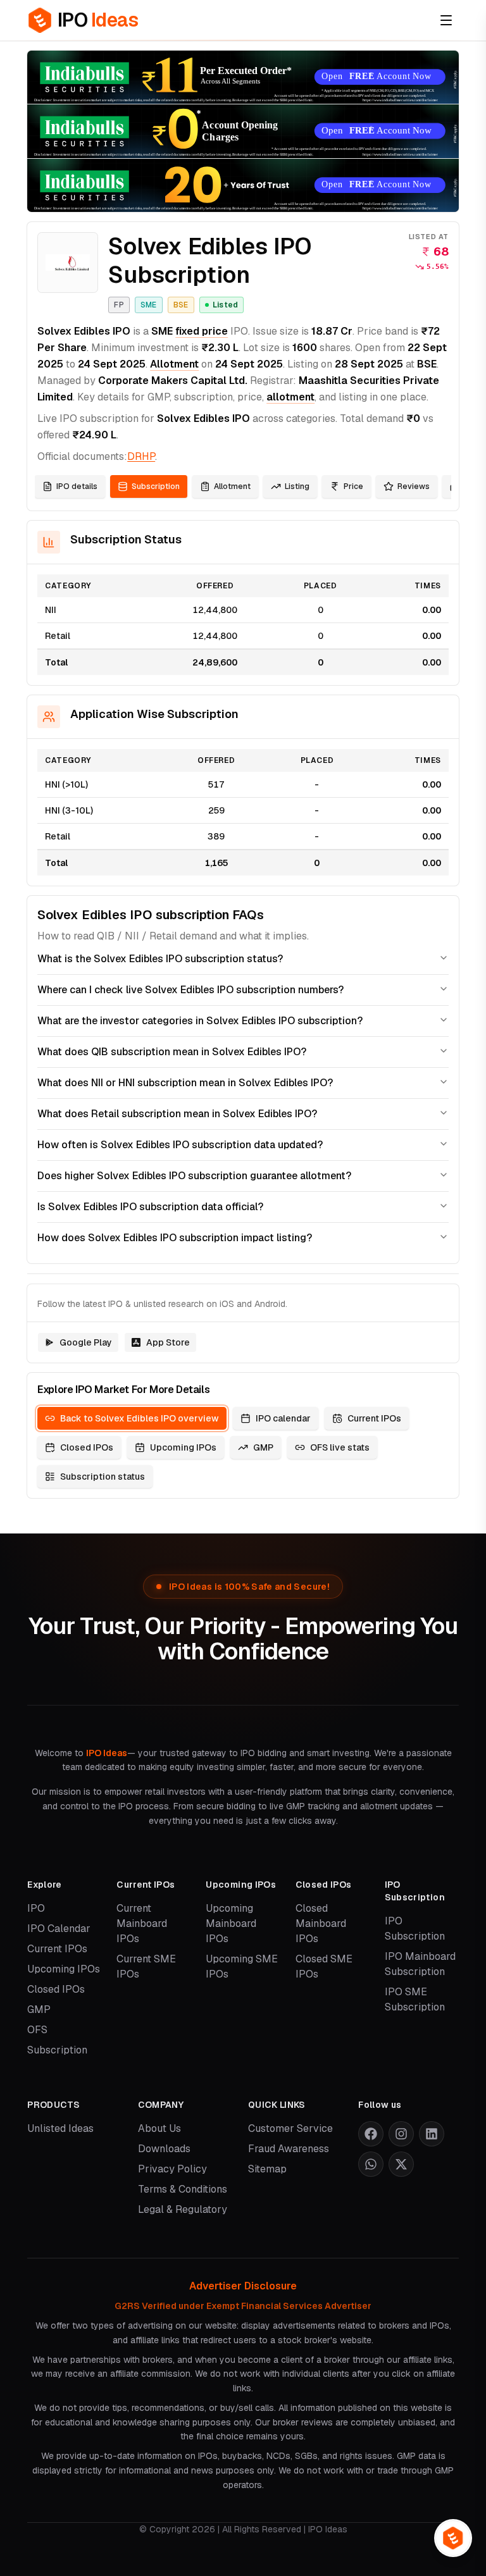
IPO (36, 1908)
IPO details (77, 486)
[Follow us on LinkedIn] (432, 2134)
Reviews (414, 486)
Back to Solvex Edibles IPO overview (140, 1418)
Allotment (174, 364)
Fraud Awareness (289, 2149)
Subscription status (103, 1477)
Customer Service (290, 2128)
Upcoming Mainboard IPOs (231, 1923)
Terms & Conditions (183, 2189)
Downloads (164, 2149)
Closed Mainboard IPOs (321, 1923)
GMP (263, 1447)
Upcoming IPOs (183, 1447)
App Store (168, 1342)
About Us (159, 2128)
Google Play (86, 1342)
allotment (290, 397)
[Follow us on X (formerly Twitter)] (401, 2164)
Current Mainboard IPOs (142, 1923)
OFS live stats (340, 1447)
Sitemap (267, 2169)
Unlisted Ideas (60, 2128)
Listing (297, 486)
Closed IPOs (87, 1447)
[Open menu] (446, 20)
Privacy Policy (172, 2169)
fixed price (202, 331)
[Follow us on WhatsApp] (371, 2164)
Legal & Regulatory (183, 2209)
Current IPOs (374, 1418)
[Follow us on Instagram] (401, 2134)
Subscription (156, 486)
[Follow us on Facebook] (371, 2134)
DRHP (141, 456)
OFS (37, 2030)
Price (353, 486)
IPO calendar (283, 1418)
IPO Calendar (59, 1929)
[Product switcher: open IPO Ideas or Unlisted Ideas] (453, 2538)
